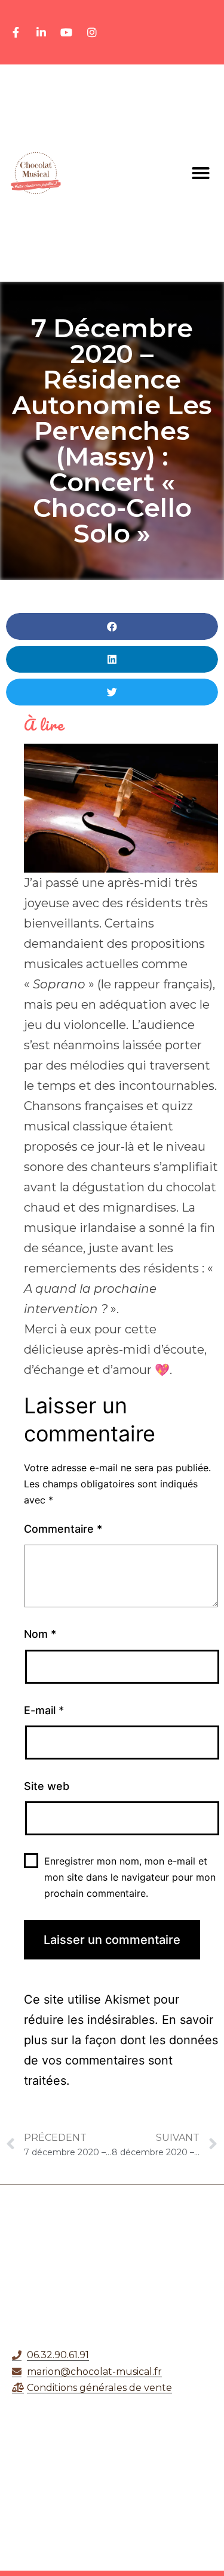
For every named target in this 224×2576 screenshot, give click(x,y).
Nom (40, 1634)
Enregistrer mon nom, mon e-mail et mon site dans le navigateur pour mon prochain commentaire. (130, 1877)
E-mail (44, 1710)
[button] (201, 173)
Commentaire (63, 1529)
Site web (47, 1786)
